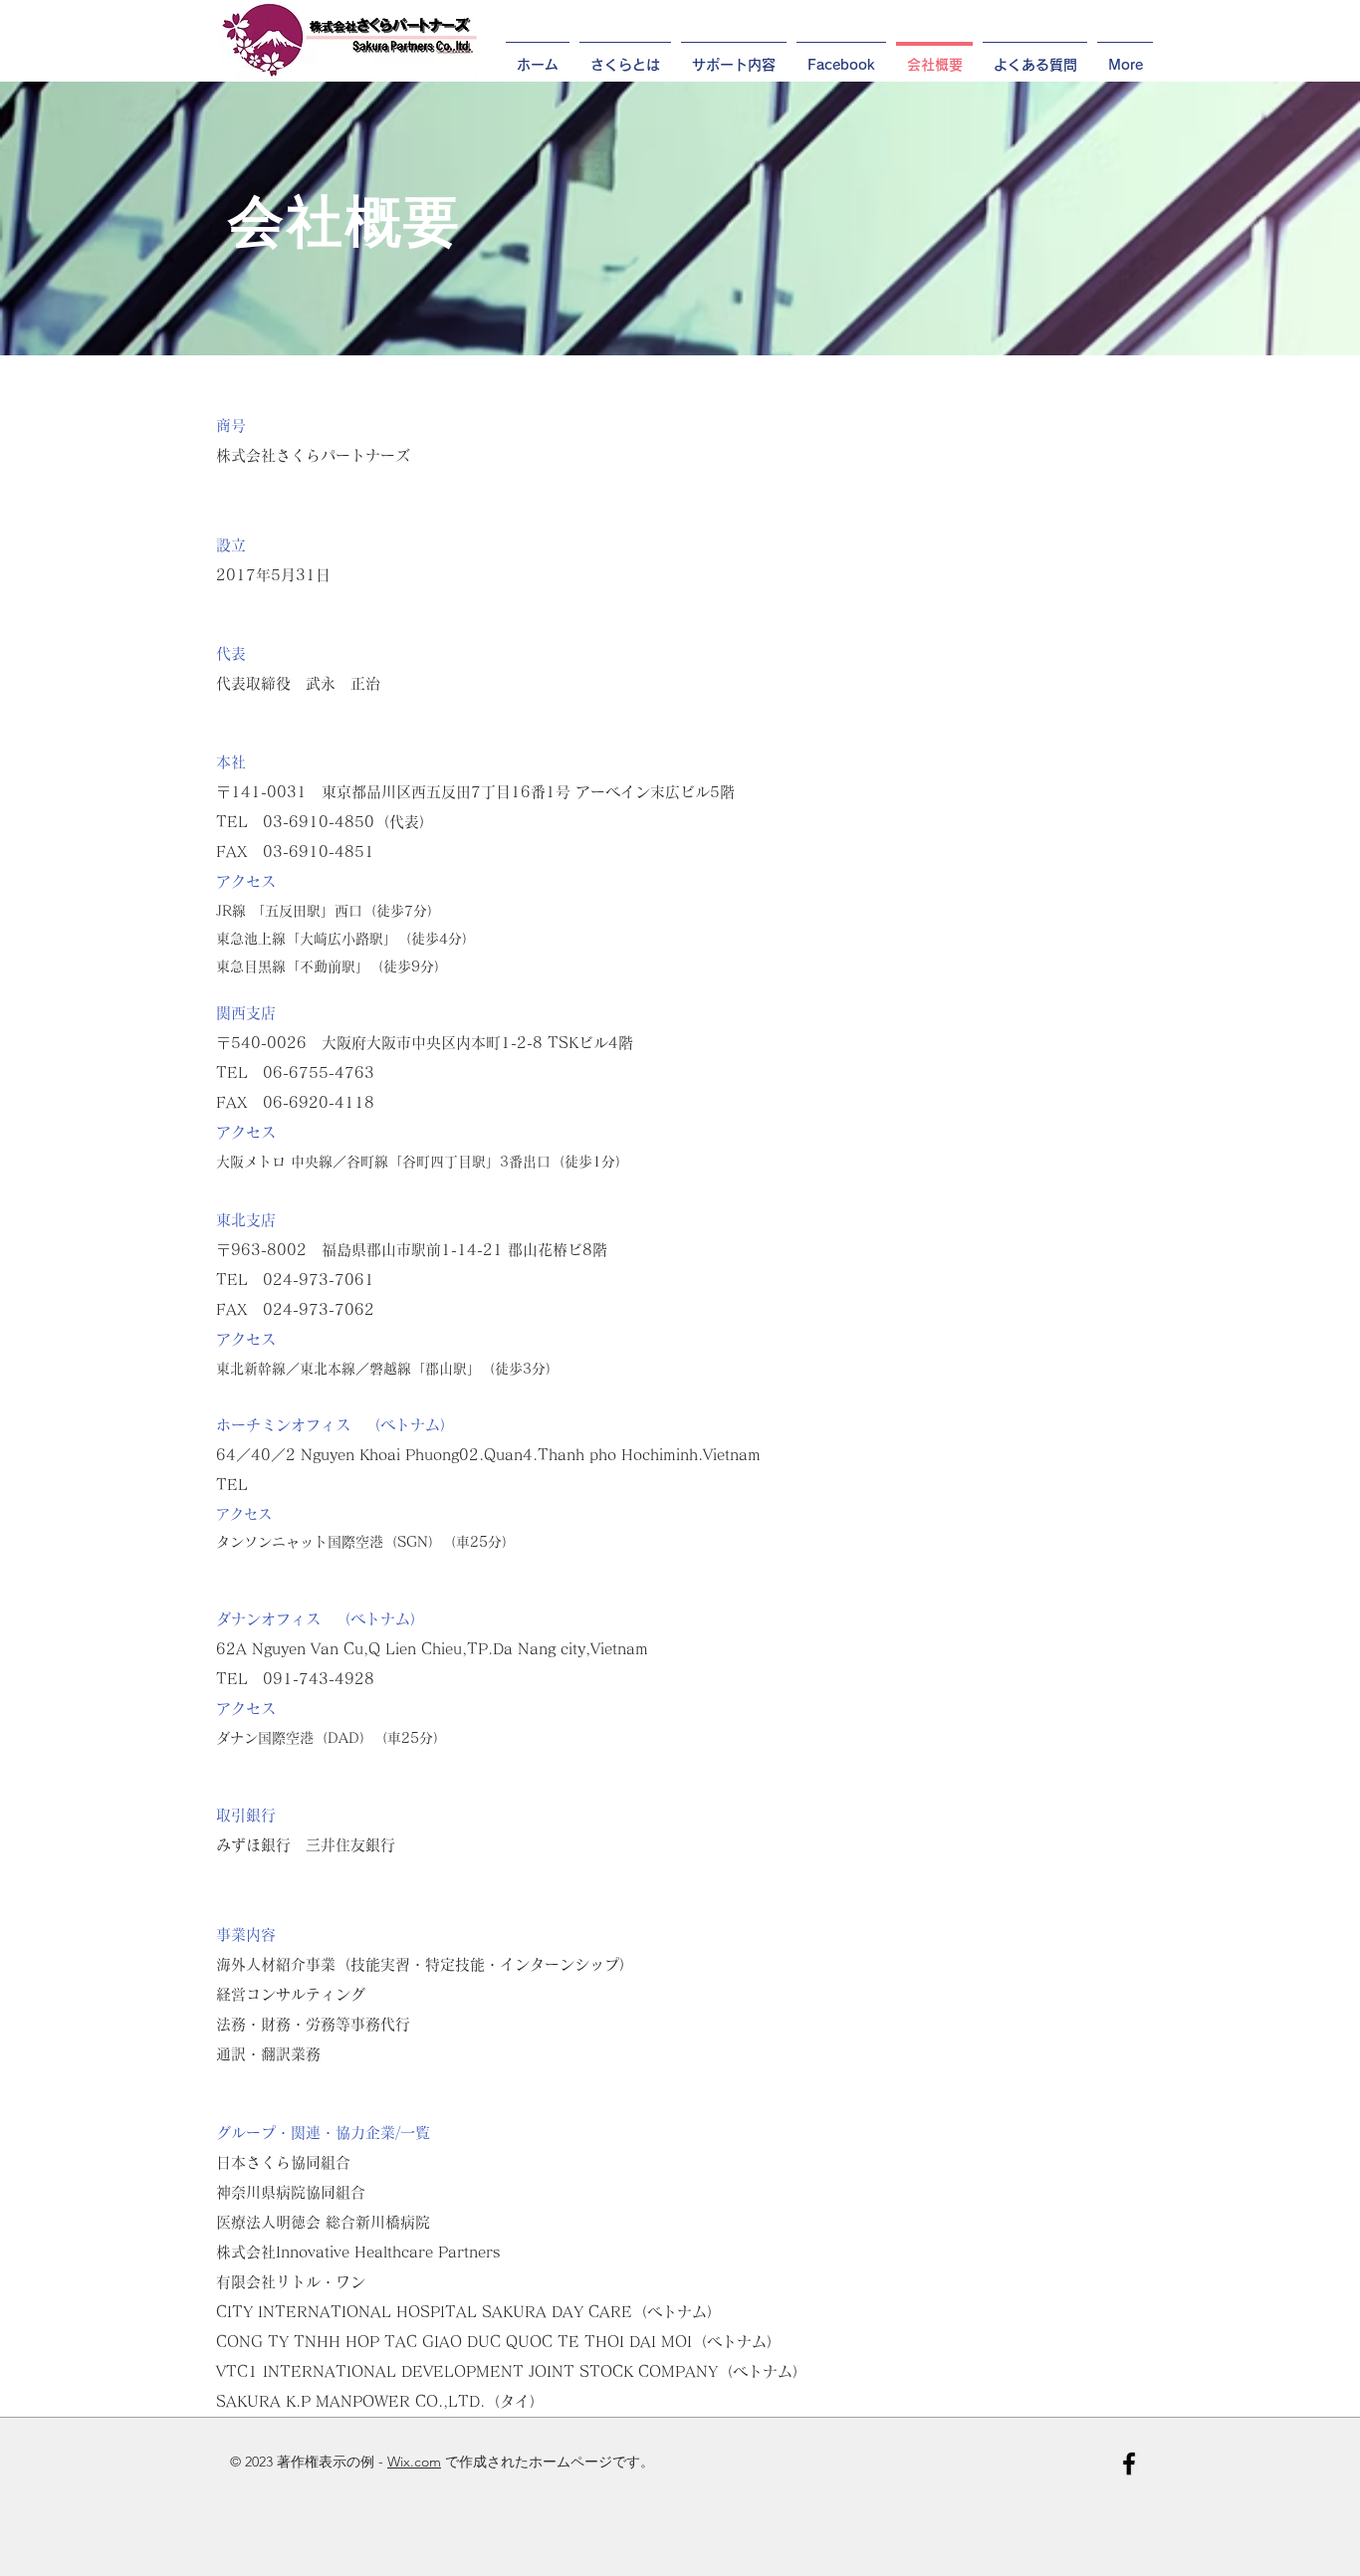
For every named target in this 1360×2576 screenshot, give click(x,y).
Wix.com (414, 2462)
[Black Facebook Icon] (1129, 2464)
